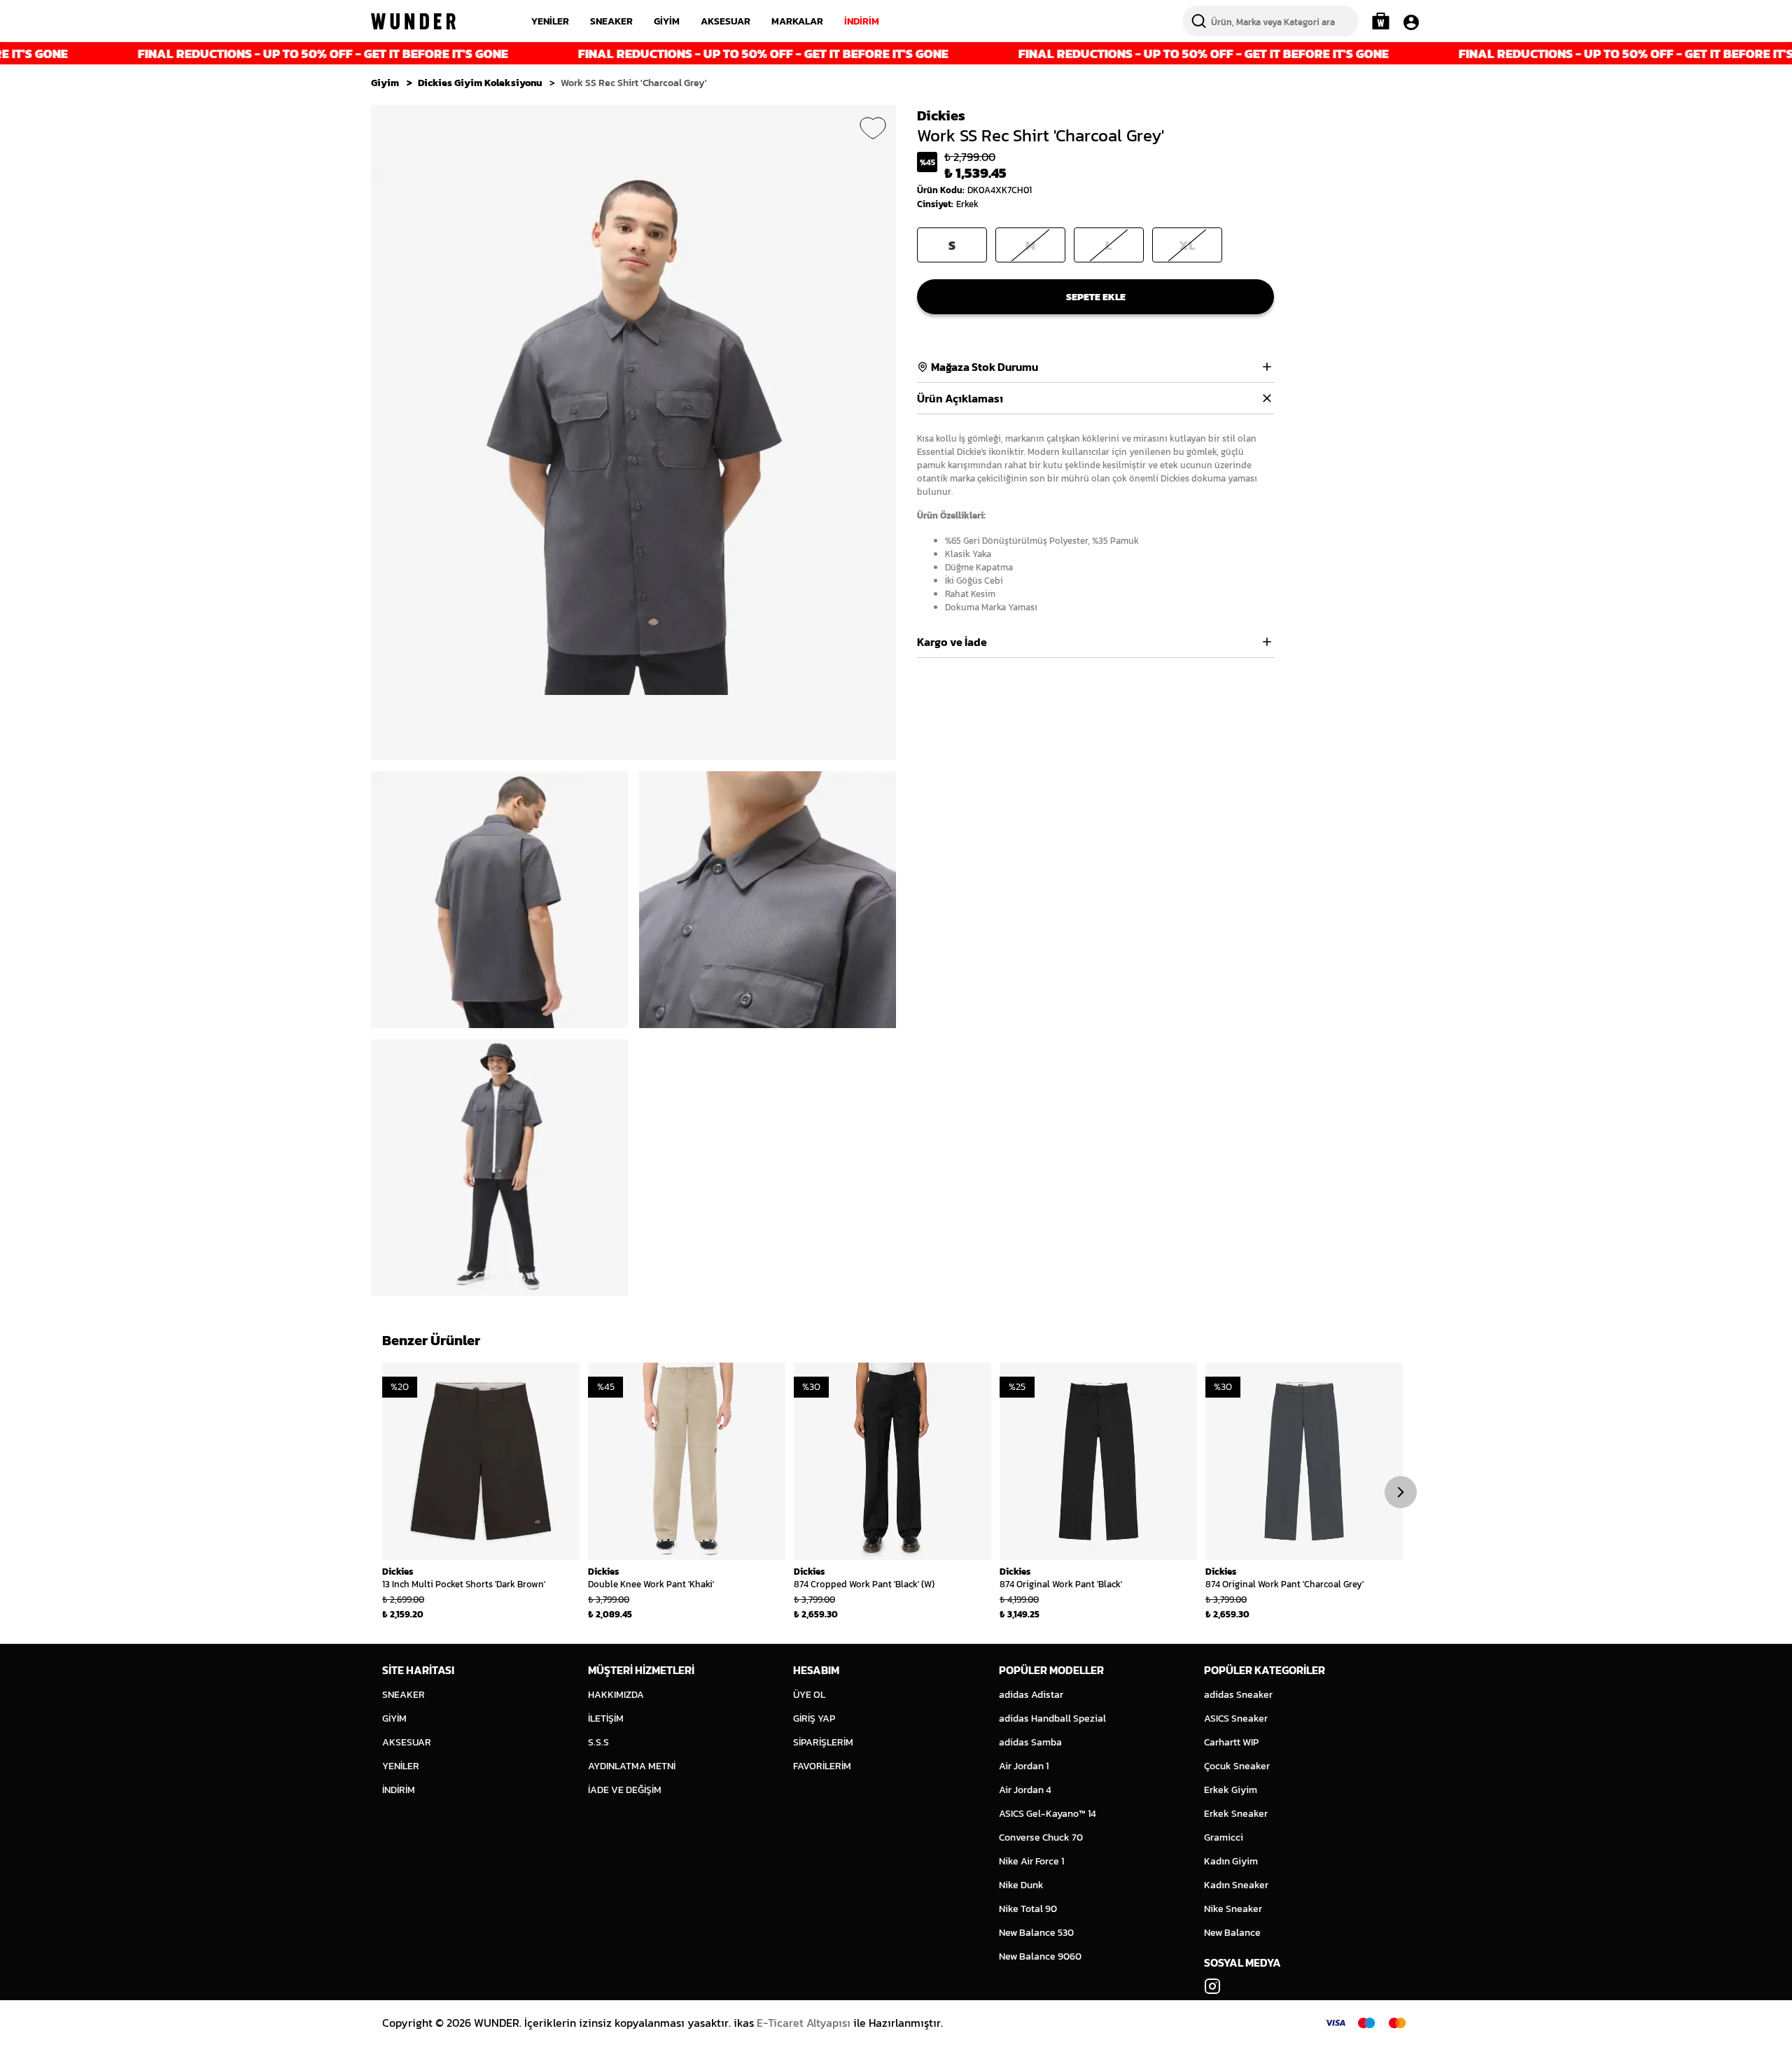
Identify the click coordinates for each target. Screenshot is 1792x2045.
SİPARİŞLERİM (823, 1742)
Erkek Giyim (1231, 1790)
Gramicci (1224, 1837)
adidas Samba (1030, 1742)
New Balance (1232, 1933)
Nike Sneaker (1233, 1909)
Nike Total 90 (1028, 1909)
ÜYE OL (809, 1695)
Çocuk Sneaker (1237, 1766)
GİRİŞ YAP (814, 1719)
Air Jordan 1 (1024, 1766)
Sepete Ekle (1096, 297)
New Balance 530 (1036, 1933)
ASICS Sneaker (1236, 1719)
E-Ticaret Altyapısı (804, 2023)
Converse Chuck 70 (1041, 1837)
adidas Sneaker (1238, 1695)
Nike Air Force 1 (1031, 1861)
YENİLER (550, 21)
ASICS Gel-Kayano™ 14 (1048, 1814)
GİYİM (667, 21)
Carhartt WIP (1231, 1742)
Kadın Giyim (1231, 1861)
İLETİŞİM (606, 1719)
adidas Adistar (1031, 1695)
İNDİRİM (862, 21)
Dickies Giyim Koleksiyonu (480, 83)
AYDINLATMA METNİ (632, 1766)
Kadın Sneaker (1236, 1885)
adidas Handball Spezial (1052, 1719)
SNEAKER (611, 21)
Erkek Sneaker (1236, 1814)
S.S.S (598, 1742)
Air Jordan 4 (1025, 1790)
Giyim (385, 83)
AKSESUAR (726, 21)
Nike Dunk (1021, 1885)
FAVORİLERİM (822, 1766)
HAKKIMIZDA (616, 1695)
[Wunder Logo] (413, 21)
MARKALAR (797, 21)
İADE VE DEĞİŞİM (625, 1790)
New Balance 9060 (1040, 1956)
